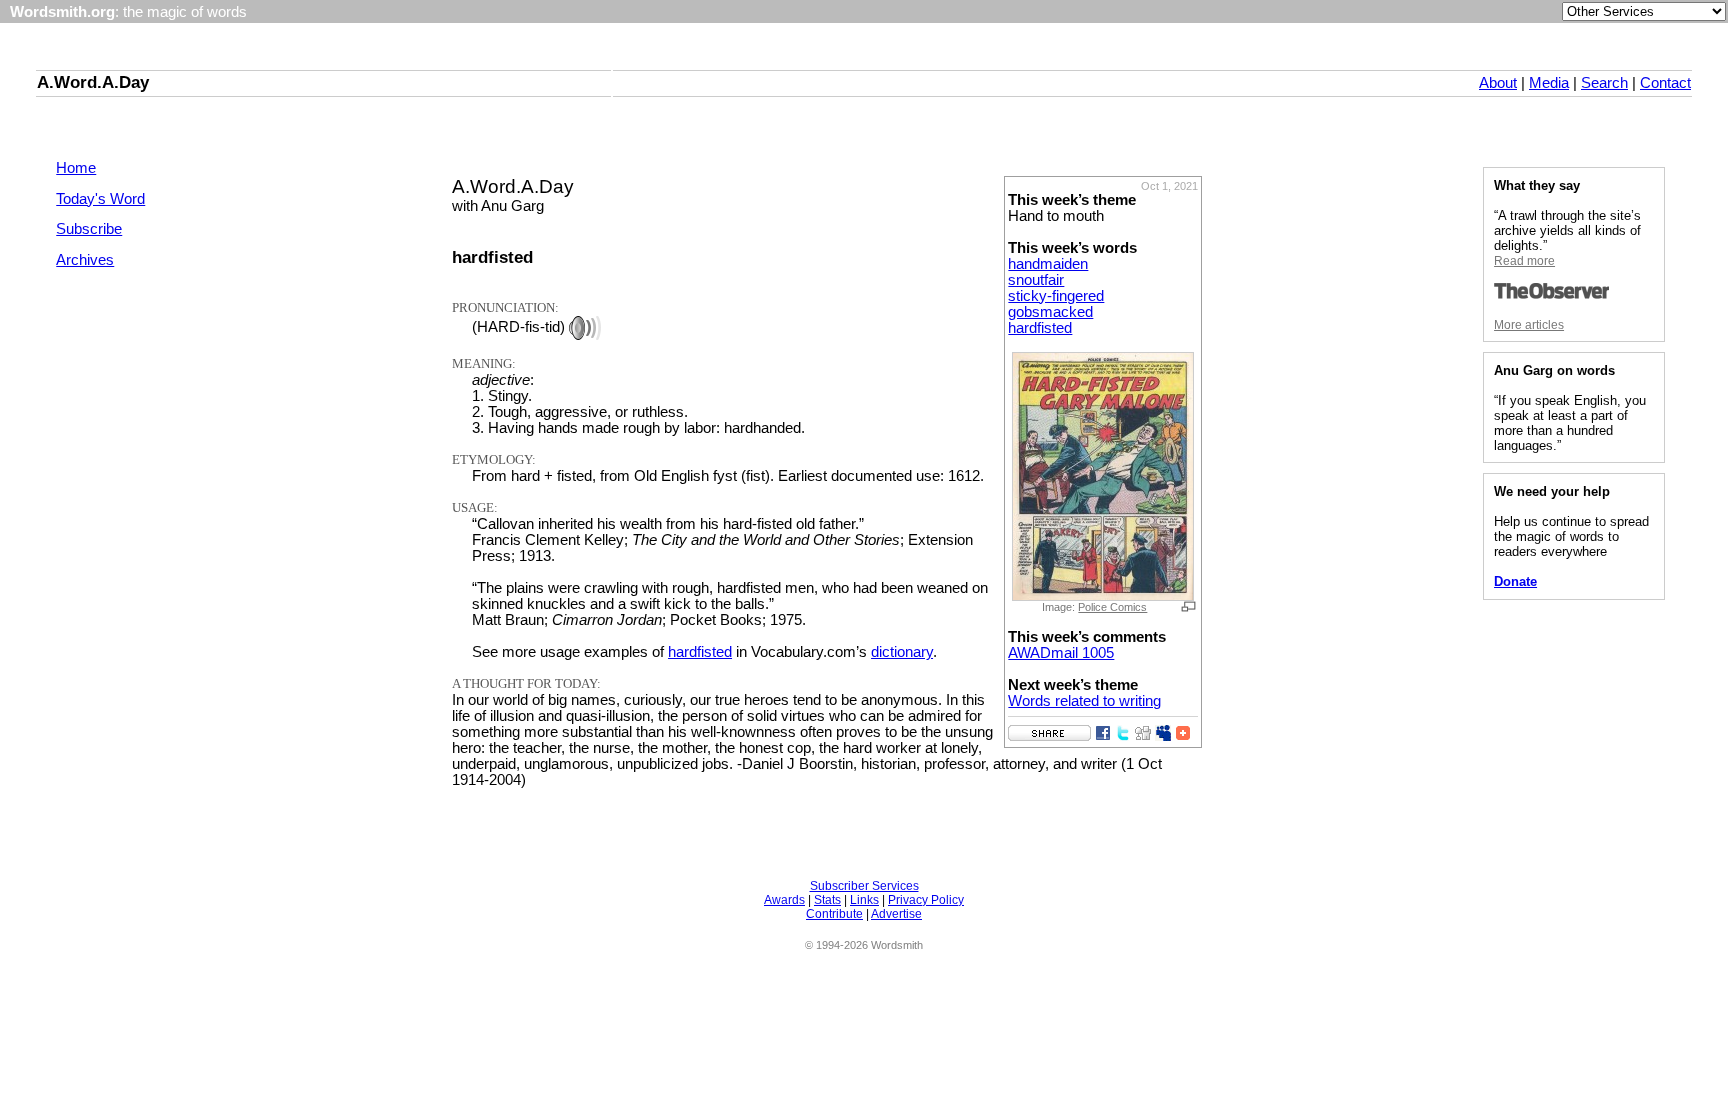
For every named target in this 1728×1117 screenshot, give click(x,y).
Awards (784, 900)
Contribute (834, 914)
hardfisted (1040, 328)
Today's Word (100, 199)
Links (864, 900)
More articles (1529, 325)
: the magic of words (128, 12)
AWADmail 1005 (1061, 653)
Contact (1665, 83)
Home (76, 168)
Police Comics (1112, 607)
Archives (85, 260)
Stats (827, 900)
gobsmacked (1050, 312)
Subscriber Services (864, 886)
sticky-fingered (1056, 296)
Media (1549, 83)
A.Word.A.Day (93, 82)
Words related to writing (1084, 701)
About (1498, 83)
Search (1604, 83)
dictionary (902, 652)
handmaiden (1048, 264)
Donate (1515, 581)
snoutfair (1036, 280)
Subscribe (89, 229)
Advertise (896, 914)
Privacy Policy (926, 900)
